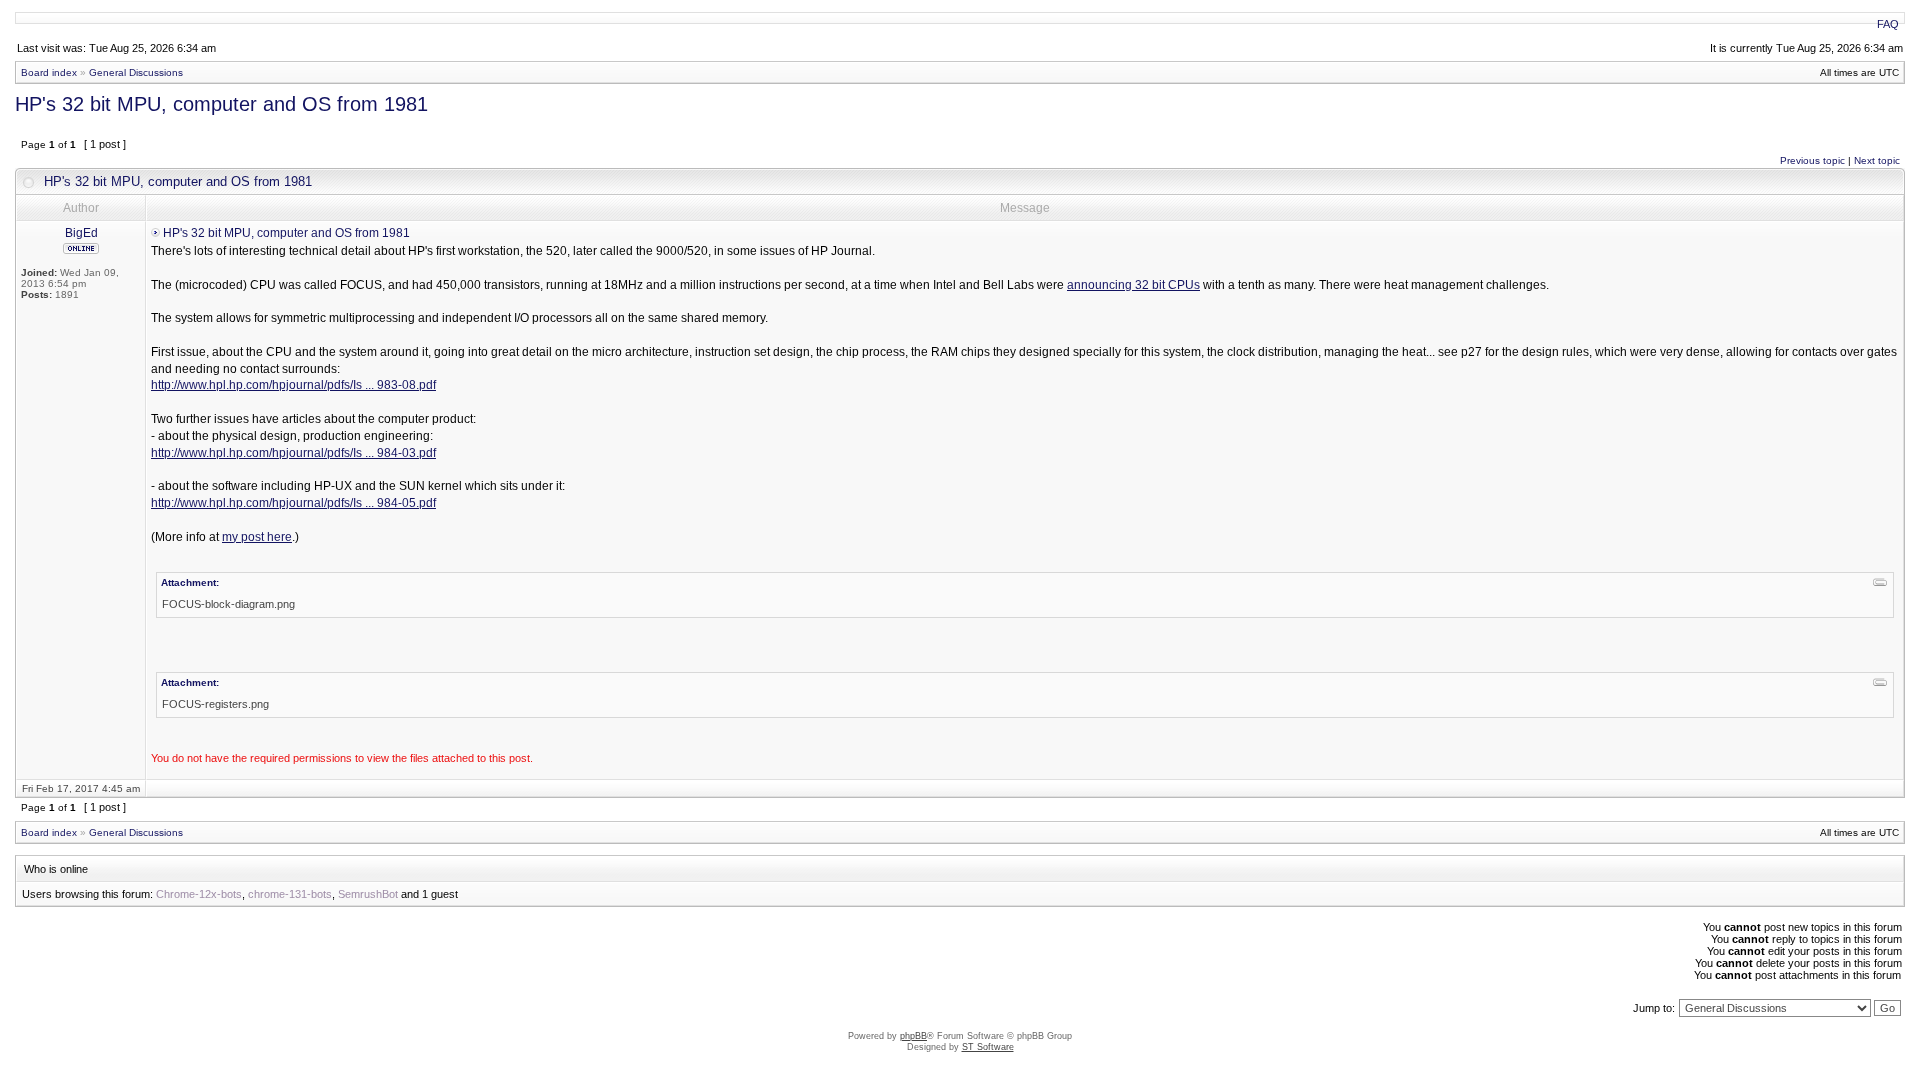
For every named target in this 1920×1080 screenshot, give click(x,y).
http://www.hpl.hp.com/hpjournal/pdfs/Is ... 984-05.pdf (293, 503)
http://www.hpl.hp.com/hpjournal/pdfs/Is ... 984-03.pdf (293, 453)
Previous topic (1812, 160)
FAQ (1888, 24)
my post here (257, 537)
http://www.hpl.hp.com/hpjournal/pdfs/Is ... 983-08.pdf (293, 385)
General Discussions (136, 72)
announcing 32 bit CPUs (1133, 285)
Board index (49, 72)
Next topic (1877, 160)
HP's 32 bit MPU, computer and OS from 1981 (221, 104)
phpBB (913, 1036)
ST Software (988, 1047)
